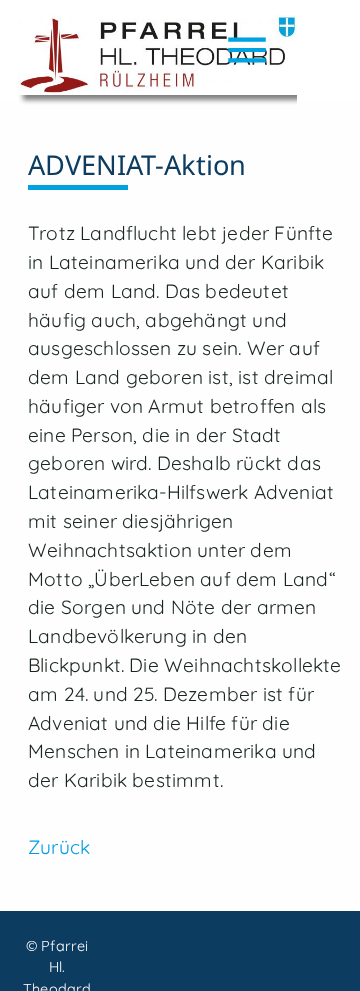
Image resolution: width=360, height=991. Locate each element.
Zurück (59, 847)
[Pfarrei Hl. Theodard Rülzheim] (157, 60)
